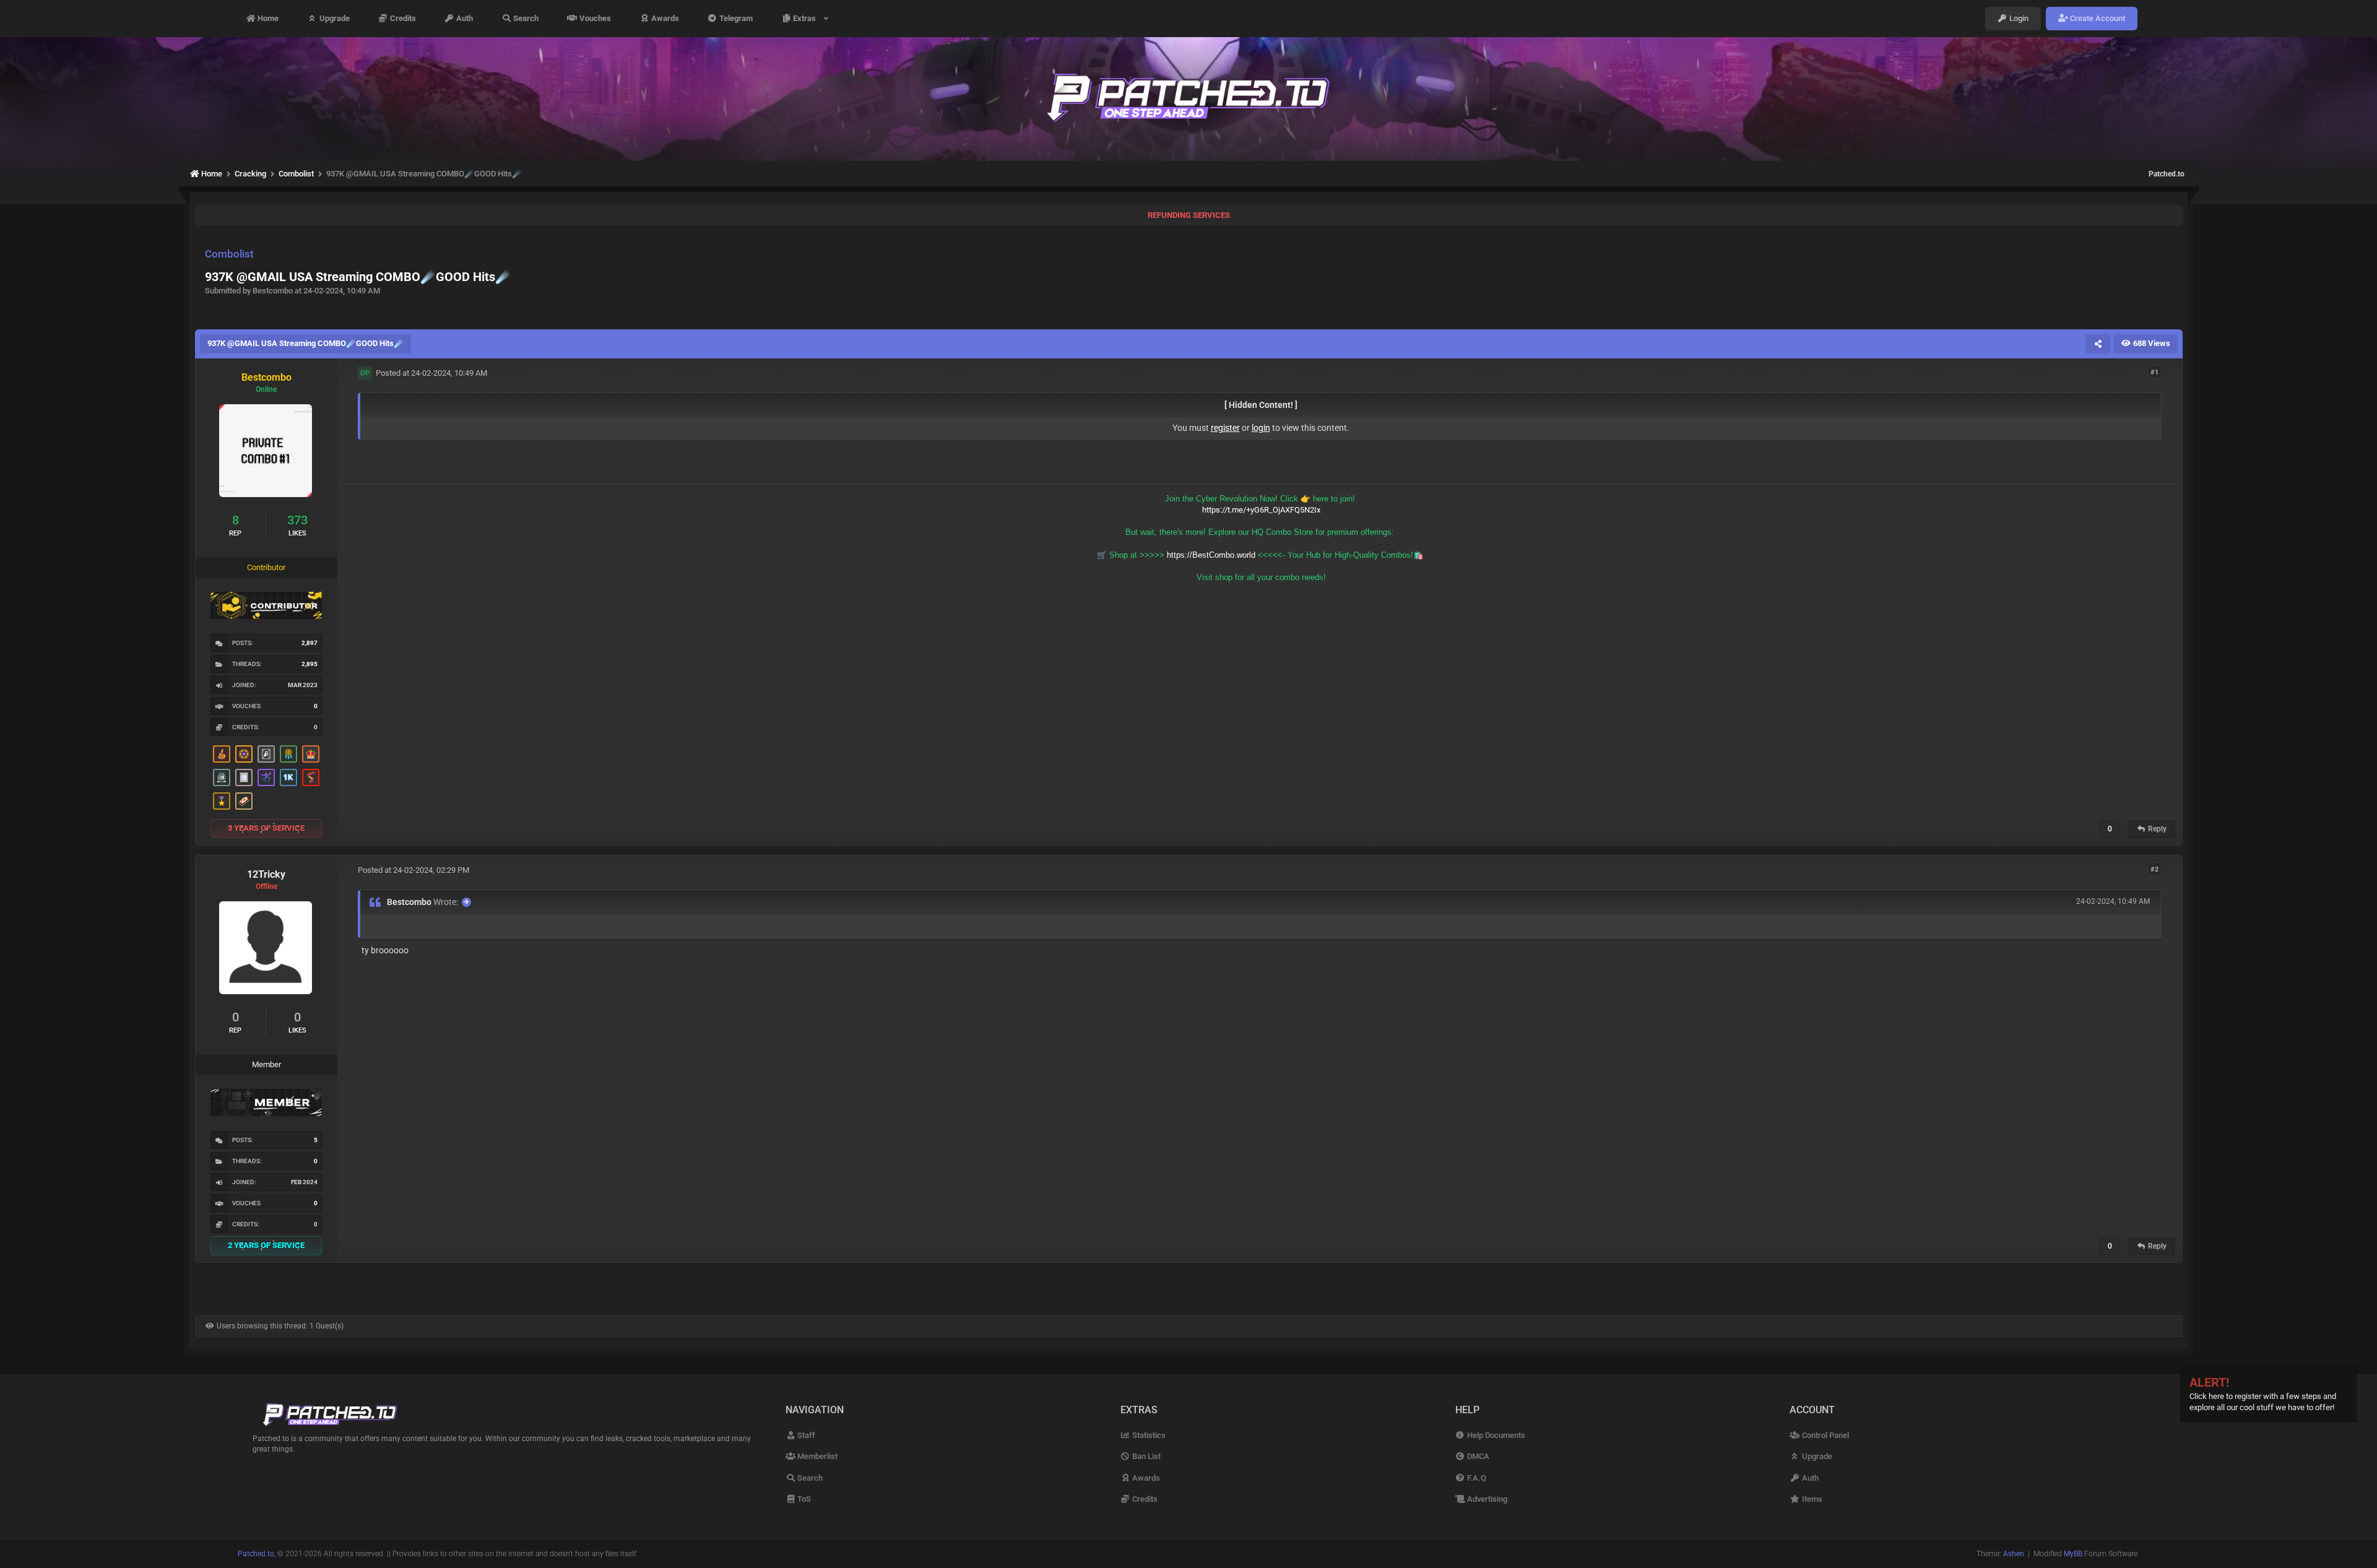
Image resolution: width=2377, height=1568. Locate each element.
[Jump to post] (466, 902)
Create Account (2097, 18)
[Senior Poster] (266, 778)
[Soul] (288, 754)
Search (525, 18)
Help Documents (1495, 1435)
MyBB (2073, 1554)
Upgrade (334, 18)
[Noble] (222, 754)
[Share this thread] (2098, 344)
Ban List (1145, 1456)
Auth (464, 18)
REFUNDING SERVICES (1189, 215)
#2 (2154, 869)
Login (2018, 18)
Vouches (594, 18)
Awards (664, 18)
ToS (803, 1499)
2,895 (310, 664)
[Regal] (266, 754)
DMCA (1477, 1456)
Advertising (1486, 1499)
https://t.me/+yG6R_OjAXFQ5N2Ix (1261, 510)
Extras (806, 18)
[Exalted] (311, 754)
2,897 (310, 643)
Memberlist (816, 1456)
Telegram (735, 18)
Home (267, 18)
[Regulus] (311, 778)
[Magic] (244, 754)
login (1261, 428)
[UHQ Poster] (244, 801)
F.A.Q (1476, 1478)
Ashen (2014, 1554)
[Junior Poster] (244, 778)
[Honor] (222, 801)
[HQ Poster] (288, 778)
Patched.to (2167, 174)
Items (1811, 1499)
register (1225, 428)
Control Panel (1824, 1435)
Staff (805, 1435)
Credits (402, 18)
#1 (2154, 372)
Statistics (1148, 1435)
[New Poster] (222, 778)
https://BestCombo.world (1211, 555)
